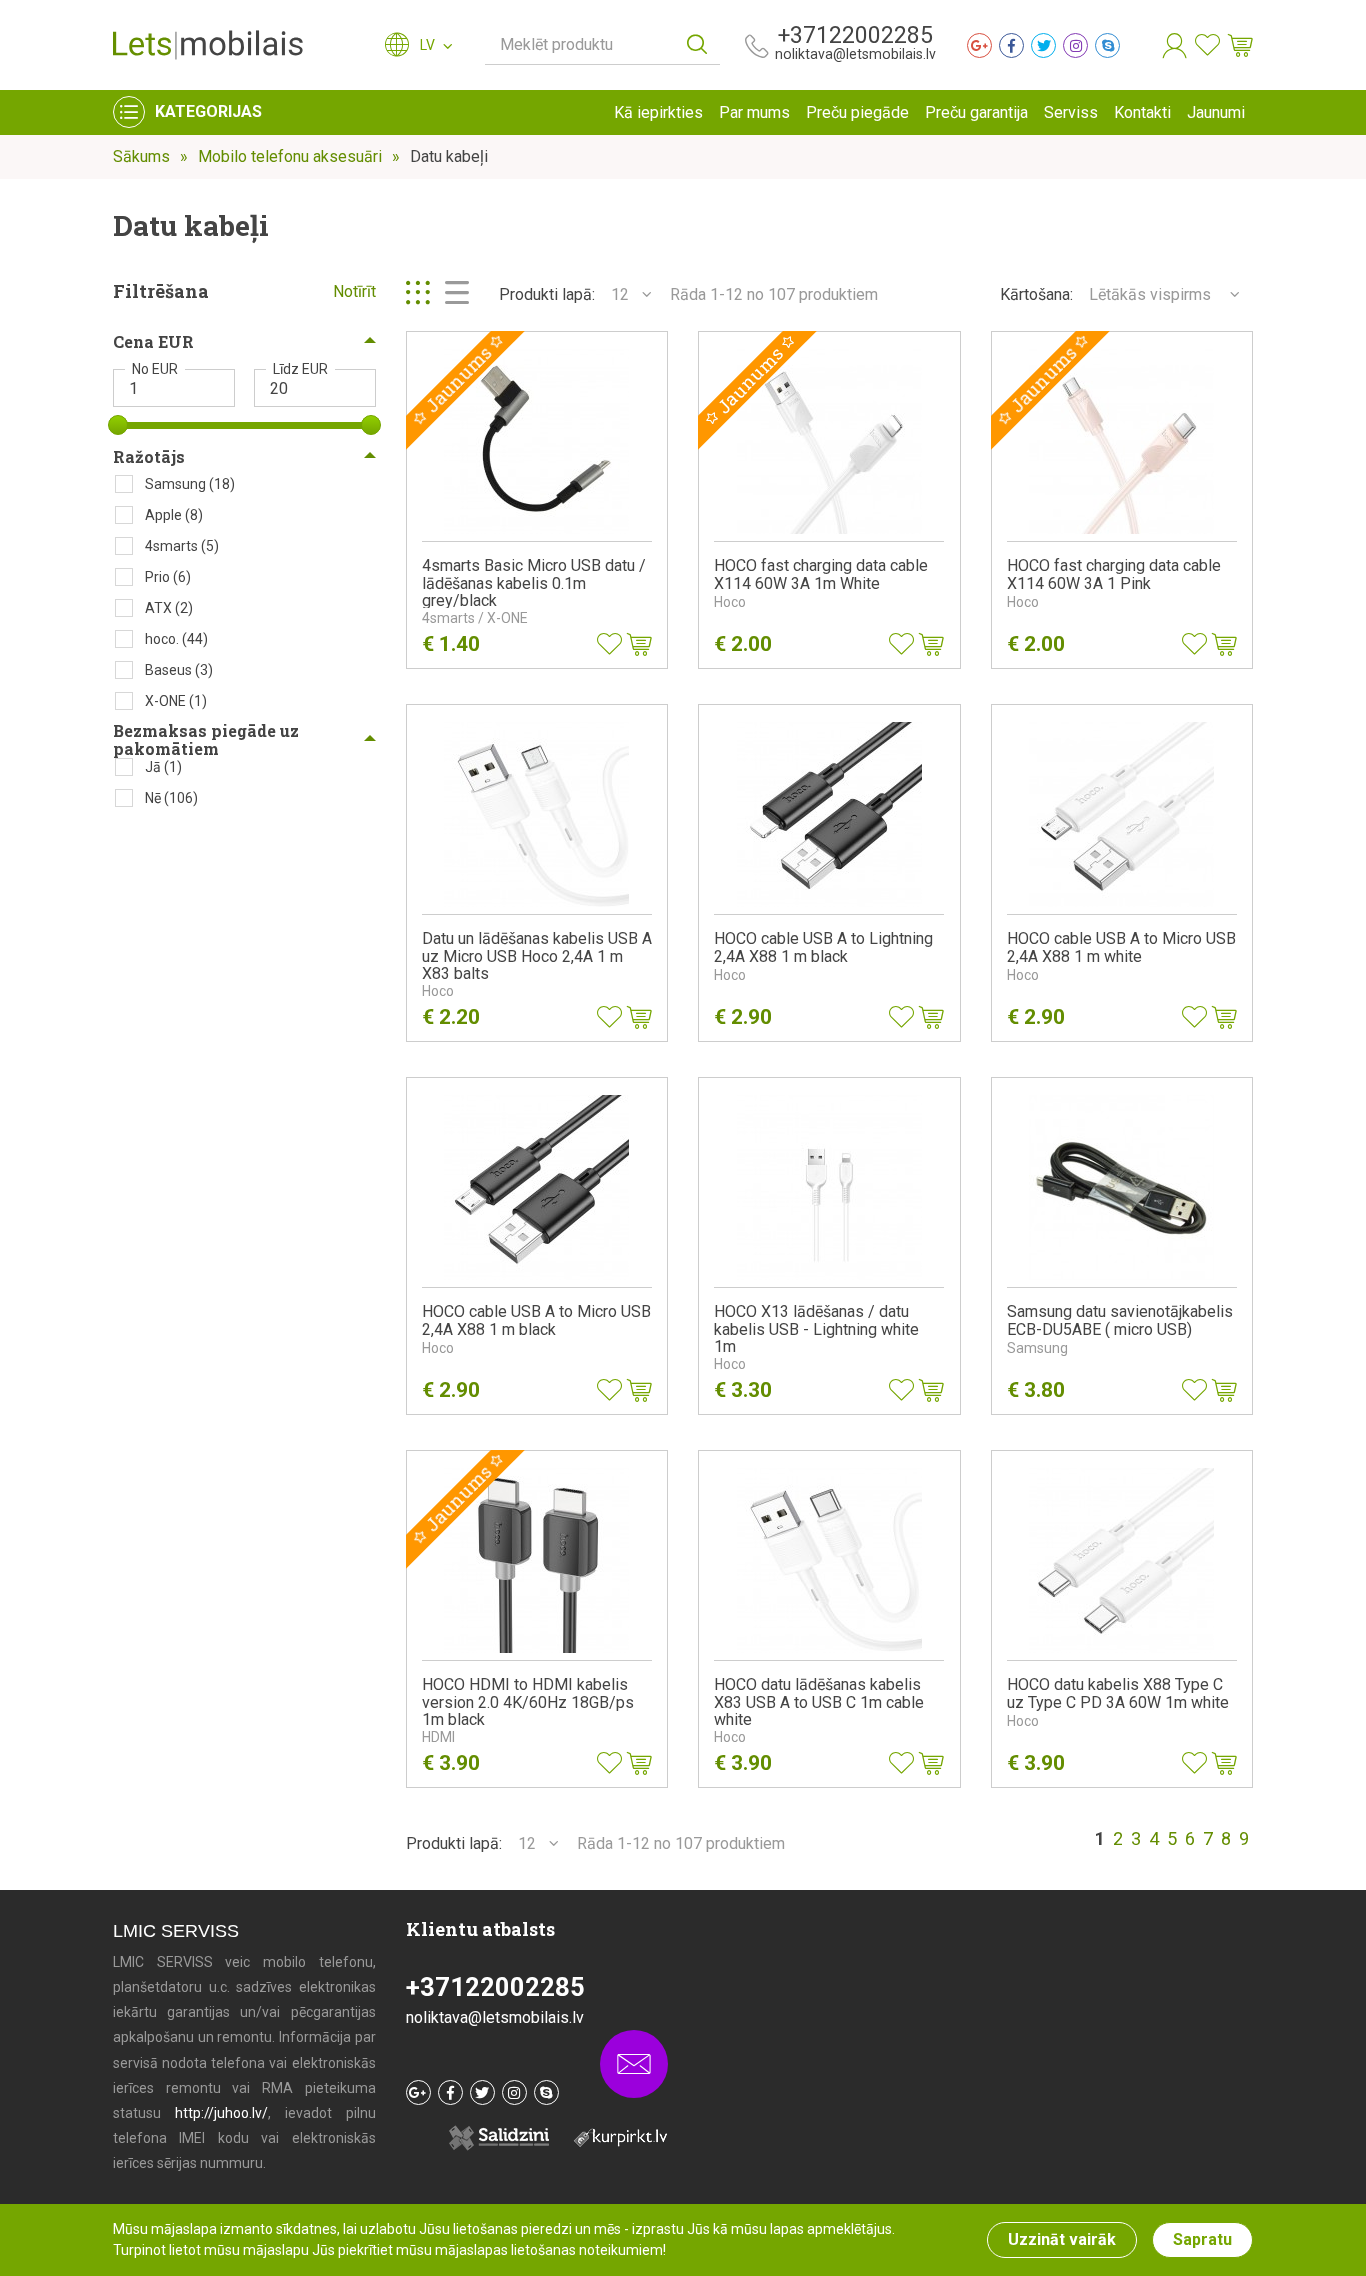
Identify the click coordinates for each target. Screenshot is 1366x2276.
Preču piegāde (857, 112)
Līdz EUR (300, 369)
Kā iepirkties (658, 112)
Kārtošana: (1036, 294)
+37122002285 (855, 35)
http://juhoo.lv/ (221, 2113)
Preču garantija (976, 112)
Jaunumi (1216, 112)
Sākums (141, 156)
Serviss (1071, 112)
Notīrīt (354, 291)
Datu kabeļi (449, 156)
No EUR (155, 369)
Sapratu (1202, 2239)
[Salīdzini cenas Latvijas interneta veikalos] (610, 2136)
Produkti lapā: (547, 294)
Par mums (754, 112)
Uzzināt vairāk (1062, 2239)
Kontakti (1142, 112)
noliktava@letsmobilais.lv (855, 54)
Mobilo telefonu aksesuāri (290, 156)
